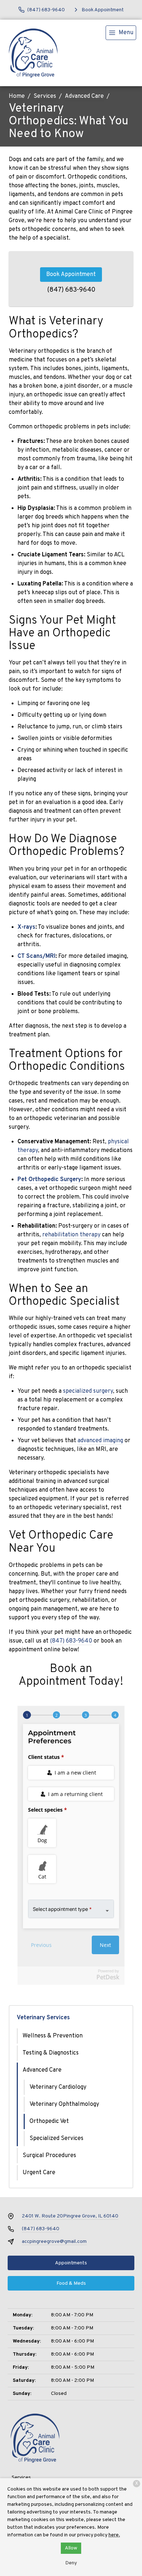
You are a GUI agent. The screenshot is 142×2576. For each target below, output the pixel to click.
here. (114, 2535)
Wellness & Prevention (53, 2036)
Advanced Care (84, 96)
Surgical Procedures (49, 2156)
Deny (71, 2563)
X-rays (26, 927)
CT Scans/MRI (36, 956)
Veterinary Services (43, 2018)
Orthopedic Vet (49, 2121)
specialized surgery (88, 1391)
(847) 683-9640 (71, 290)
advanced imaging (100, 1441)
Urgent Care (39, 2173)
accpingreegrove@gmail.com (54, 2242)
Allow (71, 2548)
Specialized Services (56, 2139)
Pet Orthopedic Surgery (49, 1180)
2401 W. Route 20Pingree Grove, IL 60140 (70, 2216)
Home (17, 96)
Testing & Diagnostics (51, 2053)
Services (45, 96)
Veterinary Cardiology (58, 2087)
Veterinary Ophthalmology (64, 2104)
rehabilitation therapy (71, 1235)
